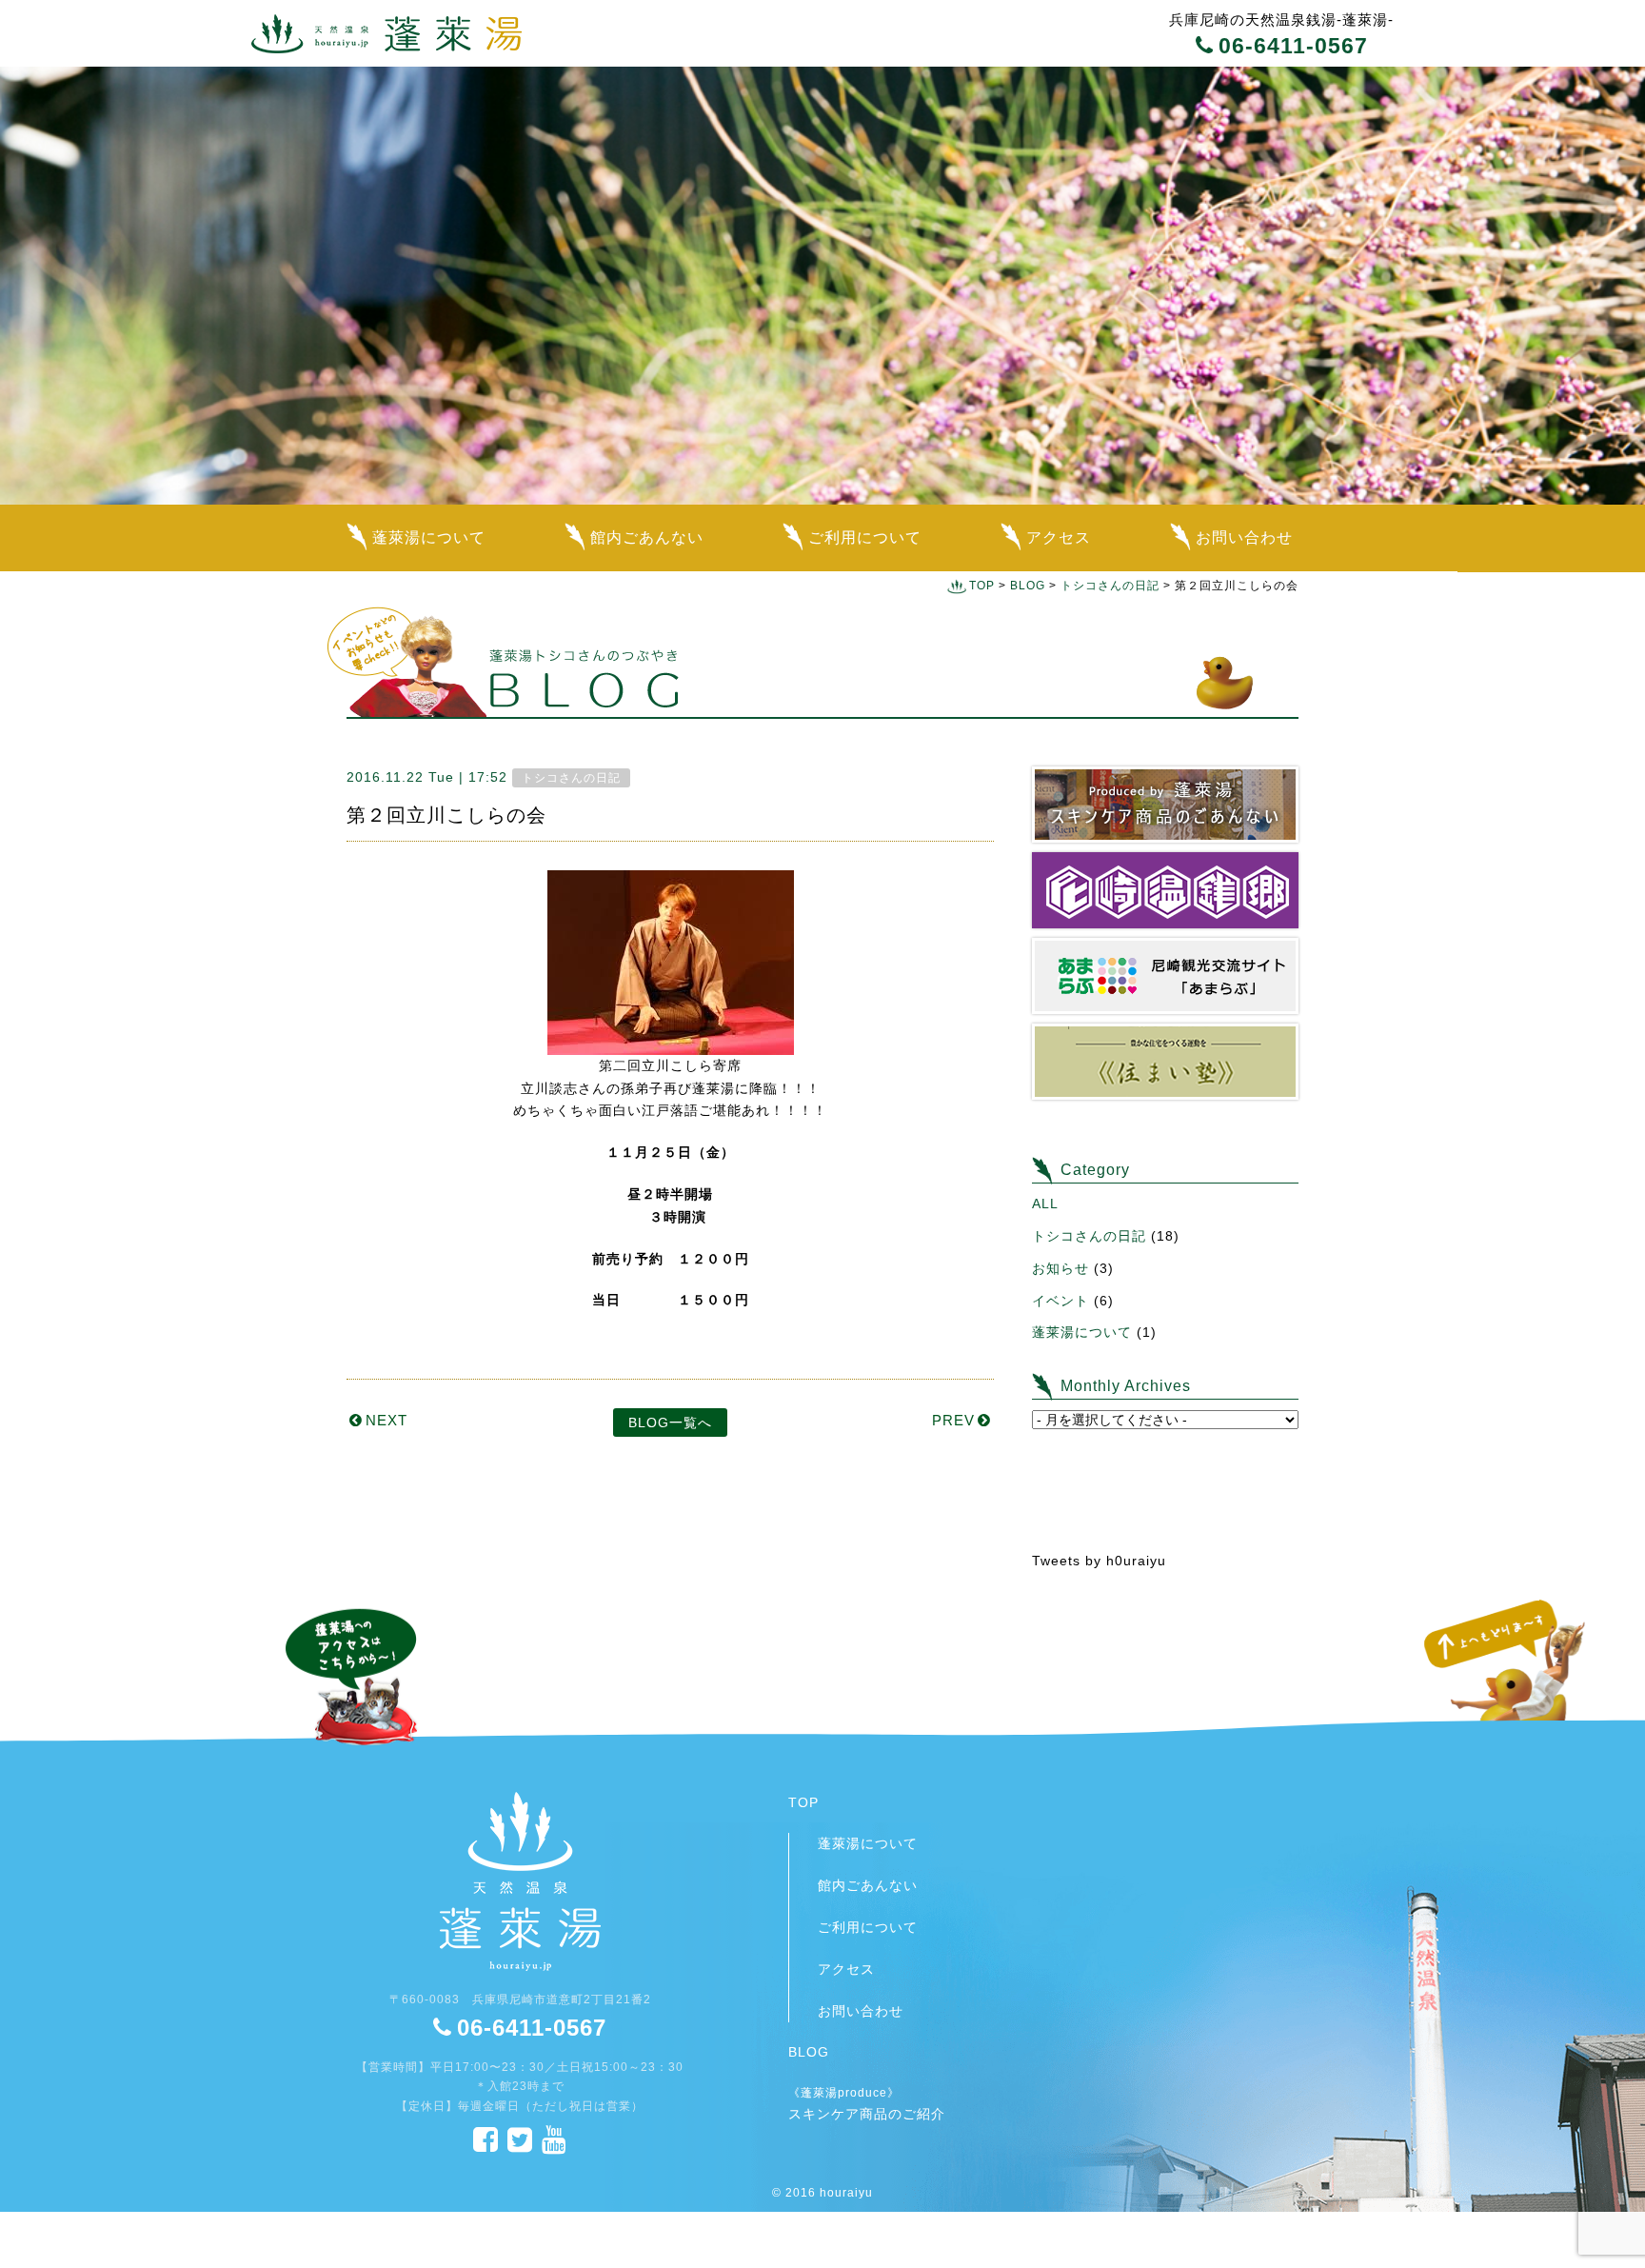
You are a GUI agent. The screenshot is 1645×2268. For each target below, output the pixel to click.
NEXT (386, 1420)
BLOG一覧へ (670, 1422)
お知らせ (1060, 1268)
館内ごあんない (647, 537)
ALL (1045, 1204)
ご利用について (865, 537)
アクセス (1059, 537)
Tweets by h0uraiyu (1099, 1561)
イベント (1060, 1301)
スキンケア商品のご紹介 (867, 2103)
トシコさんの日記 (1110, 586)
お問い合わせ (1244, 537)
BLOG (1028, 586)
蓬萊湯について (429, 537)
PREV (953, 1420)
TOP (982, 586)
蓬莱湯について (1082, 1332)
